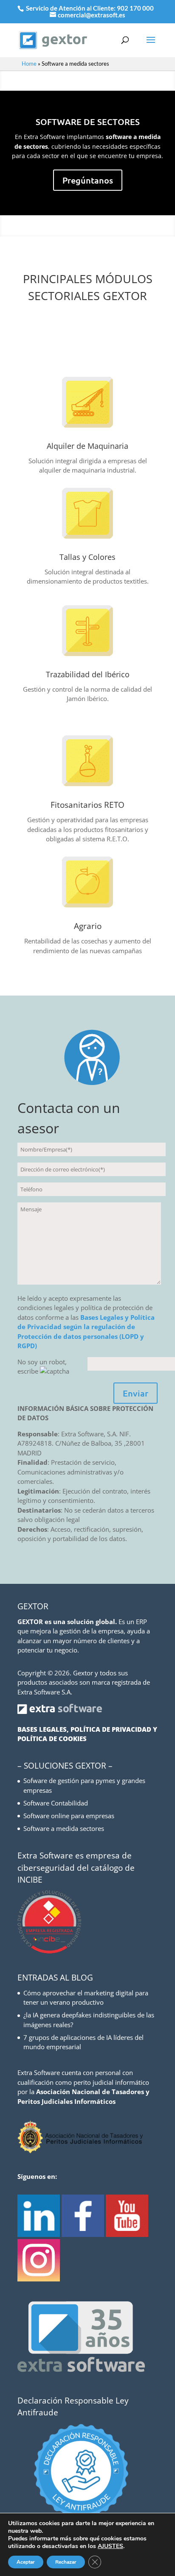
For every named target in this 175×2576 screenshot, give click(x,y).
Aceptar (26, 2562)
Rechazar (66, 2562)
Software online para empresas (69, 1816)
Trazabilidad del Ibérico (88, 674)
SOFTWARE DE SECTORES (88, 122)
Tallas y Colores (87, 557)
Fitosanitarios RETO (87, 805)
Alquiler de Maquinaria (87, 446)
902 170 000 (135, 8)
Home (29, 64)
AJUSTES (110, 2546)
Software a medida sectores (64, 1828)
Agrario (88, 926)
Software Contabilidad (56, 1803)
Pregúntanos (88, 180)
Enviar (135, 1393)
